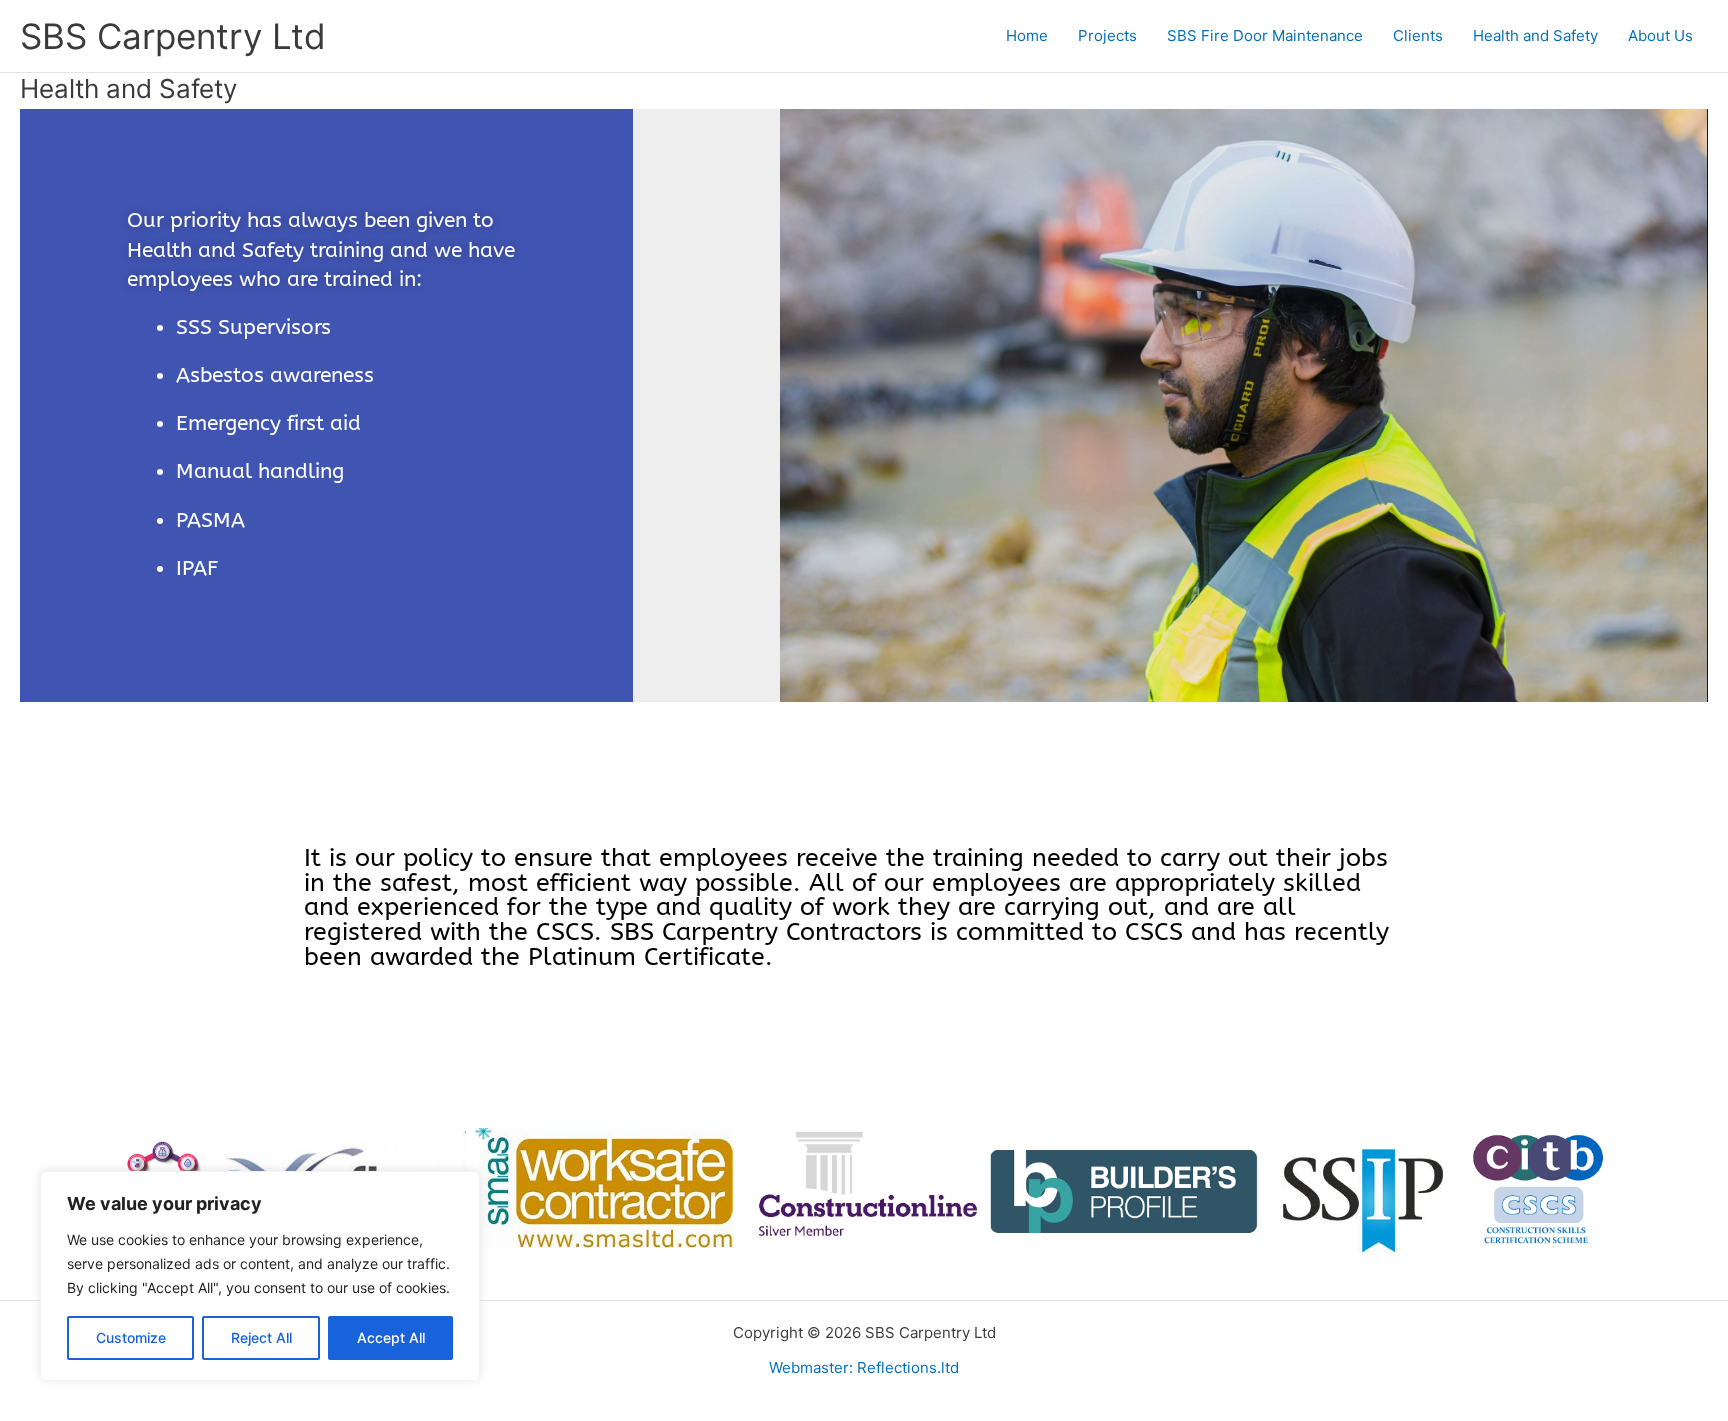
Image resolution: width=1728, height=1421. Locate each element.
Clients (1418, 35)
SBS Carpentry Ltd (173, 36)
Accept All (391, 1337)
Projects (1107, 35)
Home (1027, 35)
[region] (260, 1276)
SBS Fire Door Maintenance (1265, 35)
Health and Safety (1535, 35)
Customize (131, 1337)
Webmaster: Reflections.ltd (864, 1367)
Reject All (261, 1337)
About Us (1660, 35)
